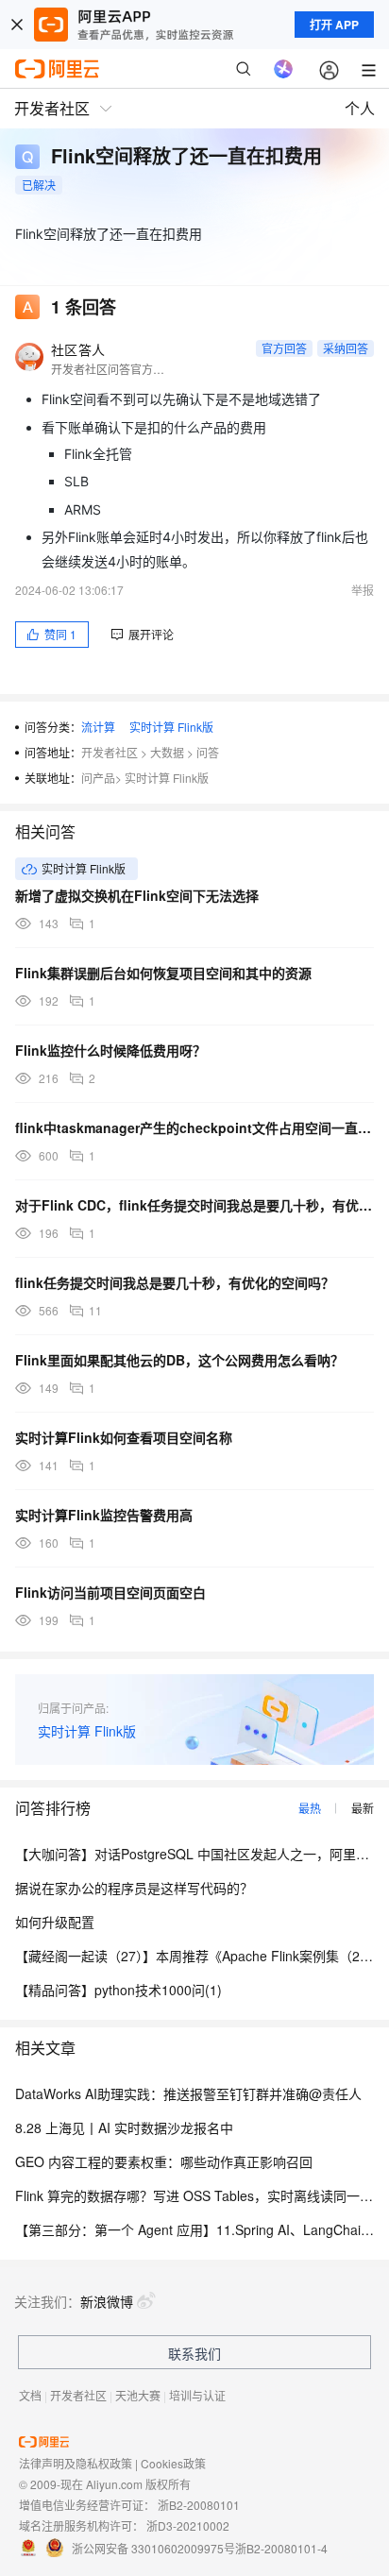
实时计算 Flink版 (171, 727)
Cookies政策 (173, 2463)
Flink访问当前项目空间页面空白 (110, 1592)
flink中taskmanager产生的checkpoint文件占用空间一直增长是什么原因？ (194, 1127)
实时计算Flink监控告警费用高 (104, 1515)
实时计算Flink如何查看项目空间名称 (124, 1437)
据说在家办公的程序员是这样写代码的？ (134, 1888)
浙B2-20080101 (199, 2505)
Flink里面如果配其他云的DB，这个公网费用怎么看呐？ (179, 1360)
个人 (360, 108)
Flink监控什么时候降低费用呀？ (110, 1050)
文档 (30, 2395)
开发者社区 (110, 752)
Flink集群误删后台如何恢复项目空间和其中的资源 (163, 973)
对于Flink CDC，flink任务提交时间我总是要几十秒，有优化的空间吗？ (194, 1205)
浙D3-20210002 (188, 2525)
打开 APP (334, 25)
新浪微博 (107, 2301)
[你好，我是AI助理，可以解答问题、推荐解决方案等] (283, 69)
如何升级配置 (55, 1922)
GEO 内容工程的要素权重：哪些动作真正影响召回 (164, 2161)
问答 (208, 752)
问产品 (98, 778)
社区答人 (78, 349)
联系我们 (194, 2353)
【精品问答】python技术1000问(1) (118, 1990)
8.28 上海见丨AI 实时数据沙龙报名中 (124, 2127)
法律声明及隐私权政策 (76, 2463)
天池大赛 (138, 2395)
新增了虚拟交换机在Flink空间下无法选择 (137, 895)
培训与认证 (197, 2395)
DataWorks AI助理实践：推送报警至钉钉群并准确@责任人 (188, 2093)
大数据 (167, 752)
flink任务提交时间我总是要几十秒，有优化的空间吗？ (175, 1282)
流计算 (98, 727)
